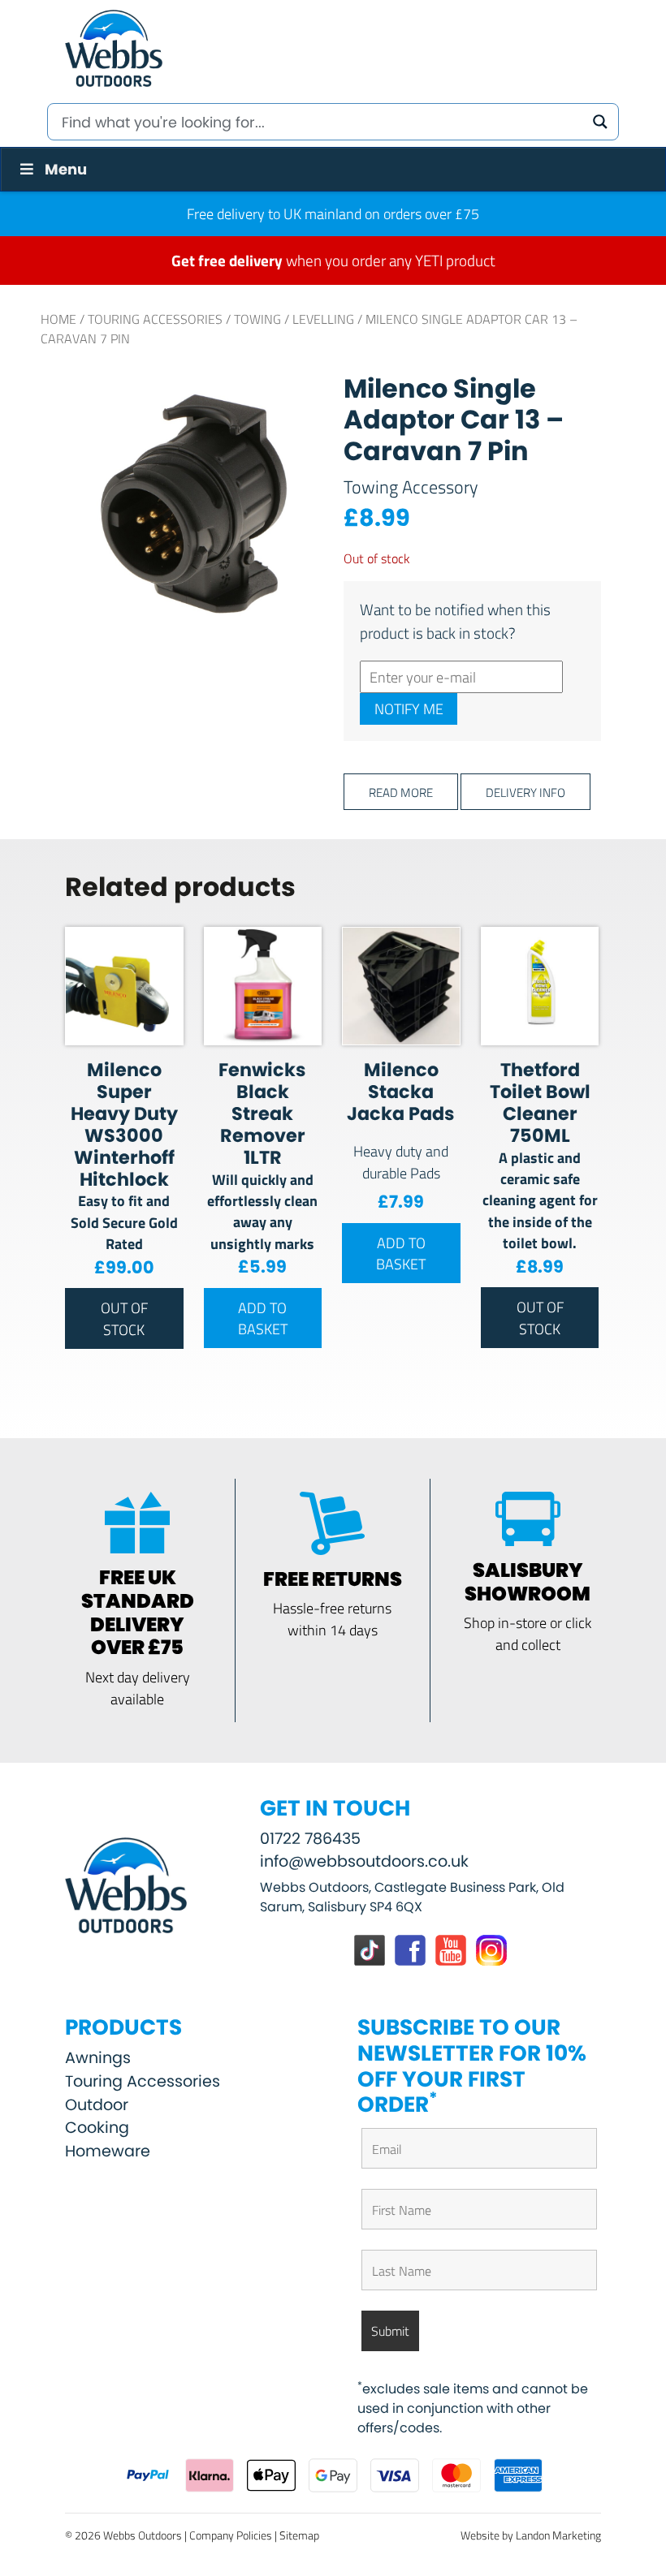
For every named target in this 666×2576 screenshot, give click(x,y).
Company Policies (231, 2535)
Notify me (409, 709)
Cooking (97, 2128)
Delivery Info (525, 792)
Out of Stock (124, 1318)
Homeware (108, 2151)
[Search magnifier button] (600, 122)
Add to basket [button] (263, 1318)
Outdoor (97, 2105)
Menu (66, 169)
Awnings (98, 2058)
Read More (401, 792)
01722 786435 (310, 1839)
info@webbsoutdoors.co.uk (364, 1861)
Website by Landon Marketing (531, 2535)
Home (58, 319)
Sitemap (299, 2535)
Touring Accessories (155, 319)
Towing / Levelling (294, 319)
